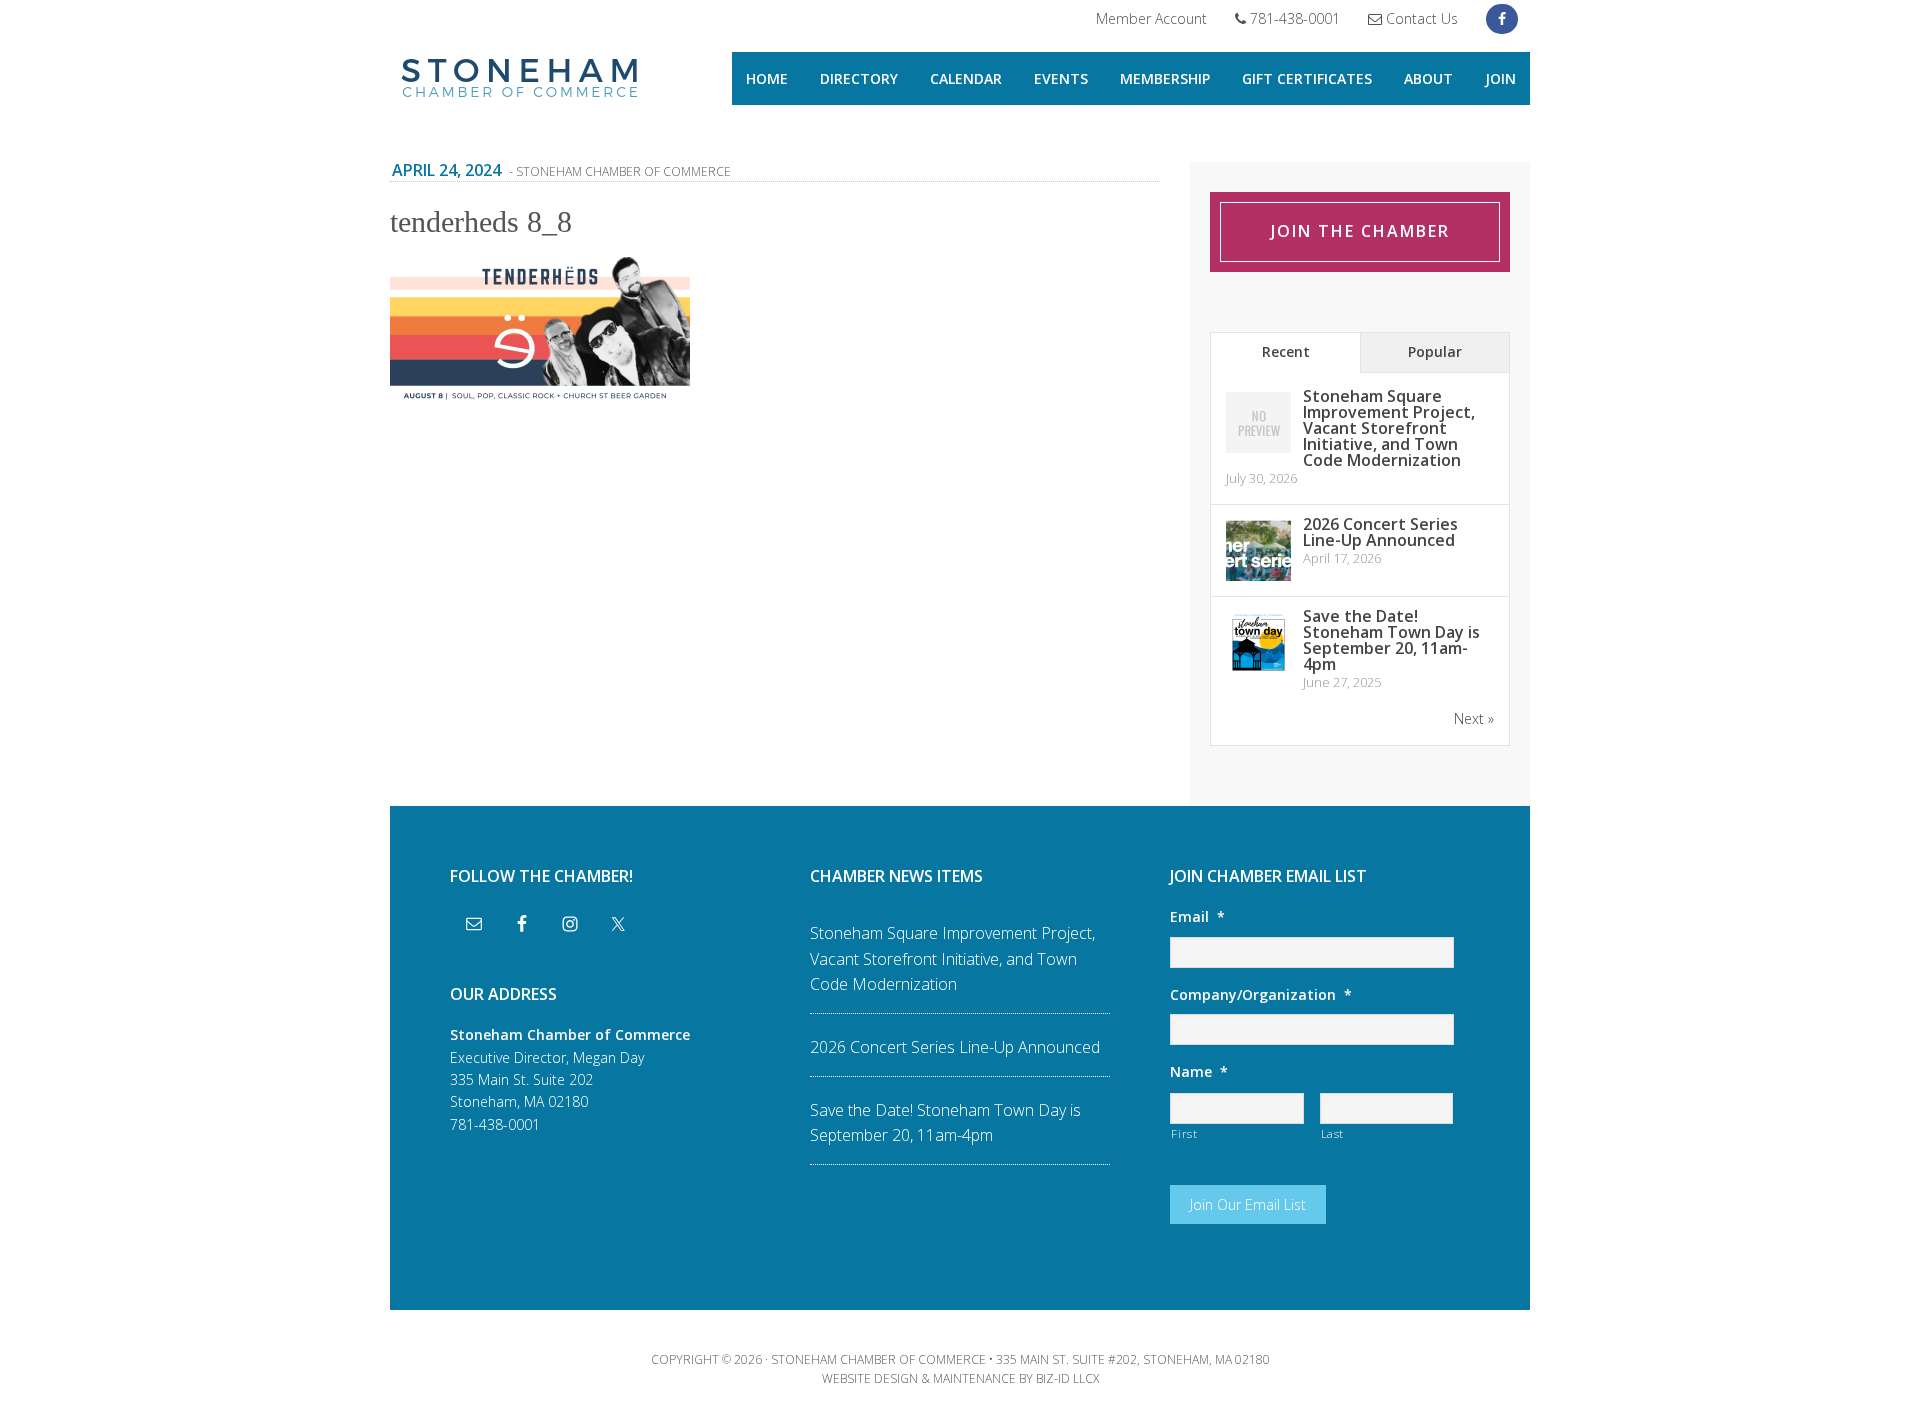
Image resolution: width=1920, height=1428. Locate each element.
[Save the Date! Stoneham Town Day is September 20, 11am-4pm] (1258, 671)
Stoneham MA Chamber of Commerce (520, 80)
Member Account (1151, 18)
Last (1333, 1133)
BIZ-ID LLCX (1067, 1378)
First (1184, 1133)
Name (1199, 1072)
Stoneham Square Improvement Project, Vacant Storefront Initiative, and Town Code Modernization (1389, 428)
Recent (1286, 351)
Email (1197, 917)
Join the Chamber (1360, 231)
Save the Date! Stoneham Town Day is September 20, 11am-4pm (1391, 640)
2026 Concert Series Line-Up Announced (1380, 532)
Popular (1435, 351)
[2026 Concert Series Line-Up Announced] (1258, 579)
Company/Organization (1261, 995)
